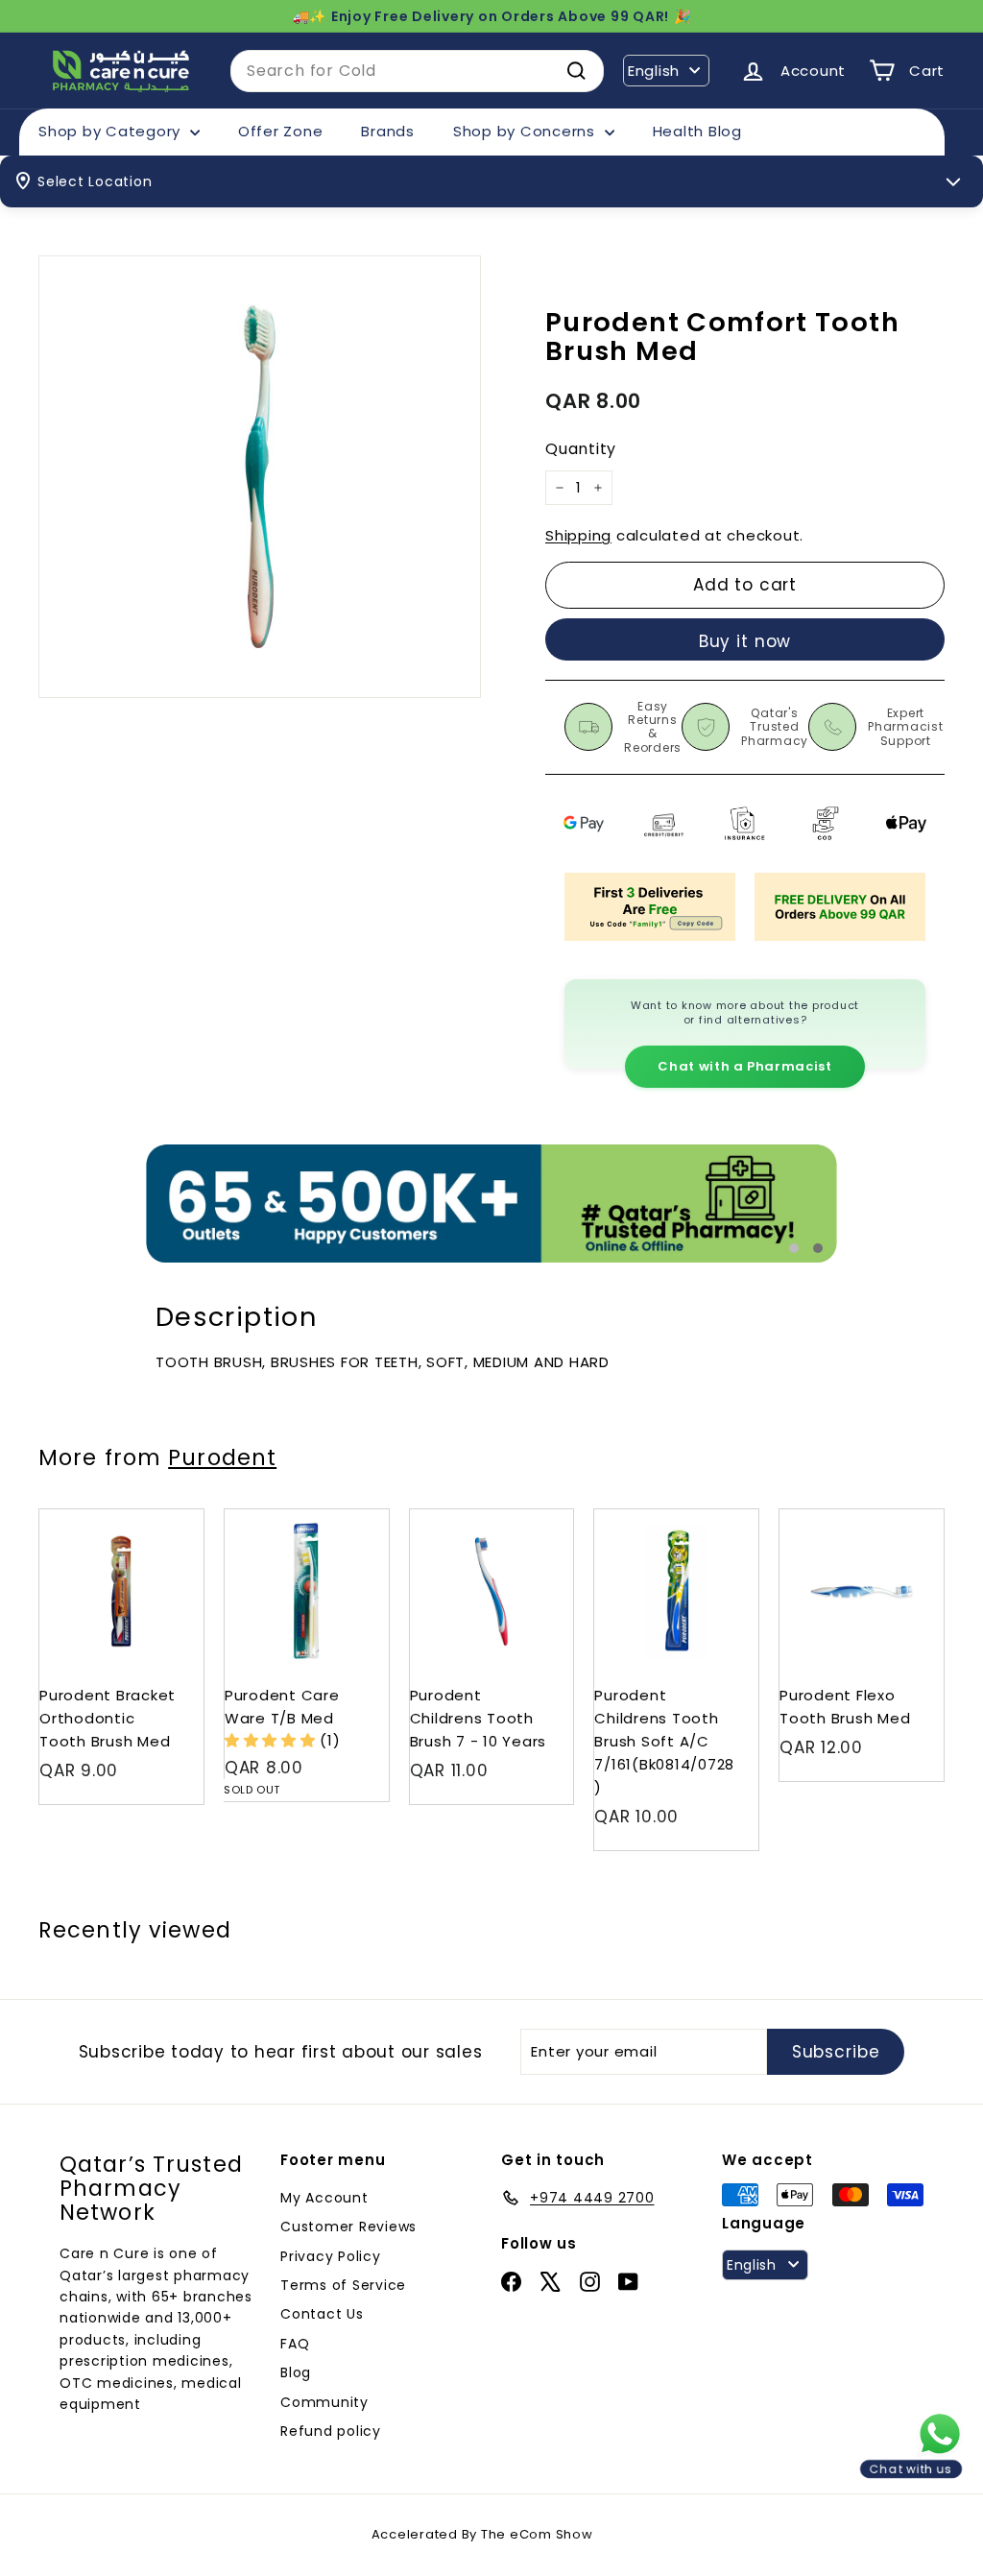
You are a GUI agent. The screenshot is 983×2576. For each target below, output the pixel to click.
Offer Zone (281, 131)
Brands (388, 131)
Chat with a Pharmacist (744, 1066)
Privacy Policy (331, 2256)
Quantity (581, 449)
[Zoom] (260, 477)
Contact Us (322, 2314)
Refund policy (331, 2431)
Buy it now (745, 641)
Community (324, 2402)
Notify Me (356, 1517)
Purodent (222, 1457)
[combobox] (417, 71)
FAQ (295, 2344)
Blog (296, 2372)
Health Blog (697, 131)
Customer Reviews (348, 2227)
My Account (324, 2198)
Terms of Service (343, 2285)
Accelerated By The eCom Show (482, 2534)
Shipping (578, 535)
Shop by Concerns (527, 131)
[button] (273, 1740)
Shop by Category (112, 131)
